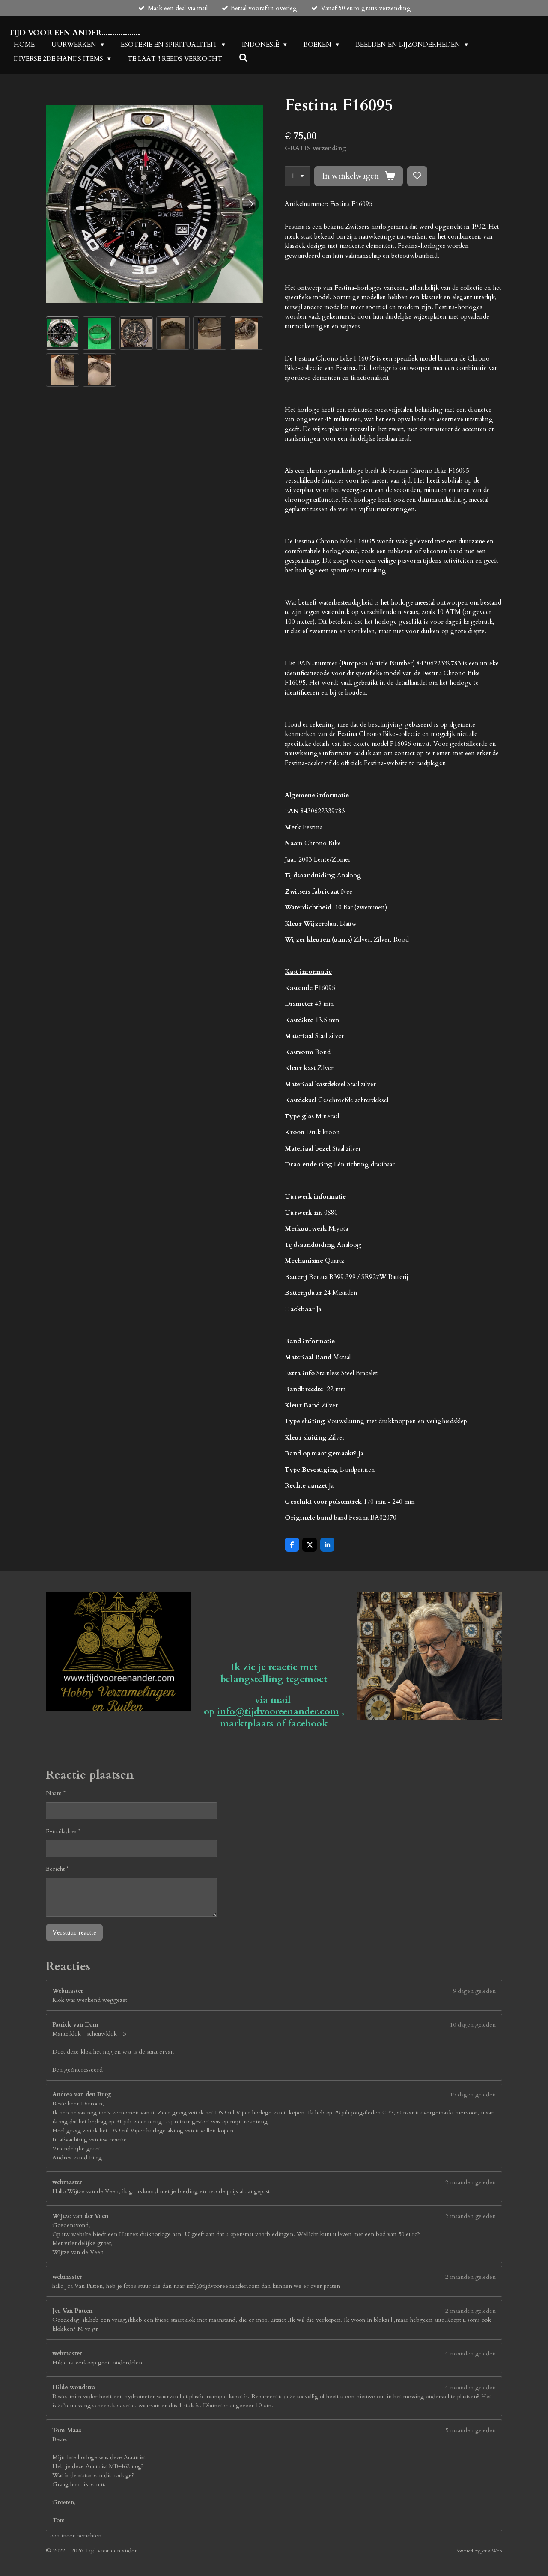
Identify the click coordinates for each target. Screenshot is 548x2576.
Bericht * (57, 1869)
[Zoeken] (243, 58)
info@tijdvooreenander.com (278, 1711)
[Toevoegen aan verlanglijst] (417, 176)
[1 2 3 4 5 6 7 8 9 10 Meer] (298, 176)
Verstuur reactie (74, 1932)
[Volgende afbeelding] (250, 204)
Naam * (56, 1793)
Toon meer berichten (74, 2536)
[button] (63, 333)
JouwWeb (492, 2551)
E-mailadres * (63, 1831)
